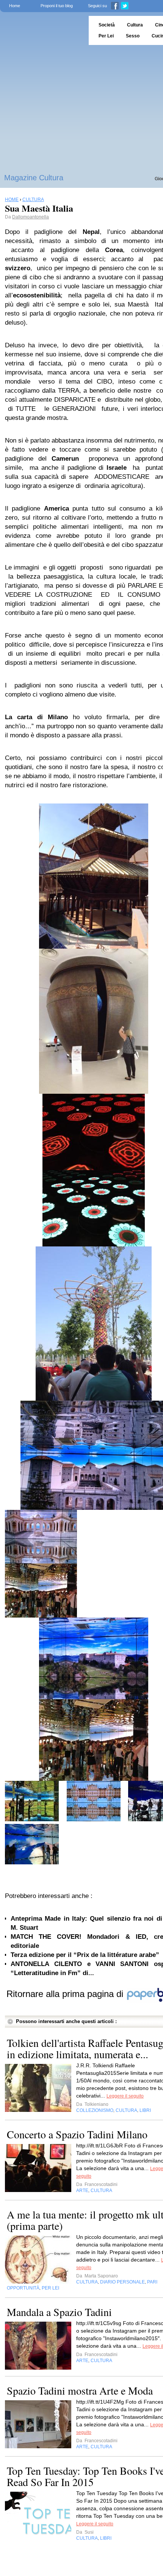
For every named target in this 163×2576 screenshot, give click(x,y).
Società (107, 25)
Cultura (135, 25)
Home (15, 6)
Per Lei (106, 36)
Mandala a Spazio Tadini (59, 2312)
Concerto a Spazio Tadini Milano (77, 2134)
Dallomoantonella (31, 217)
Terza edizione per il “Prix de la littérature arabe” (85, 1955)
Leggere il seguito (125, 2096)
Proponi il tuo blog (57, 6)
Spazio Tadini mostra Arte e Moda (80, 2390)
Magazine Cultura (34, 178)
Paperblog (42, 30)
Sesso (133, 36)
